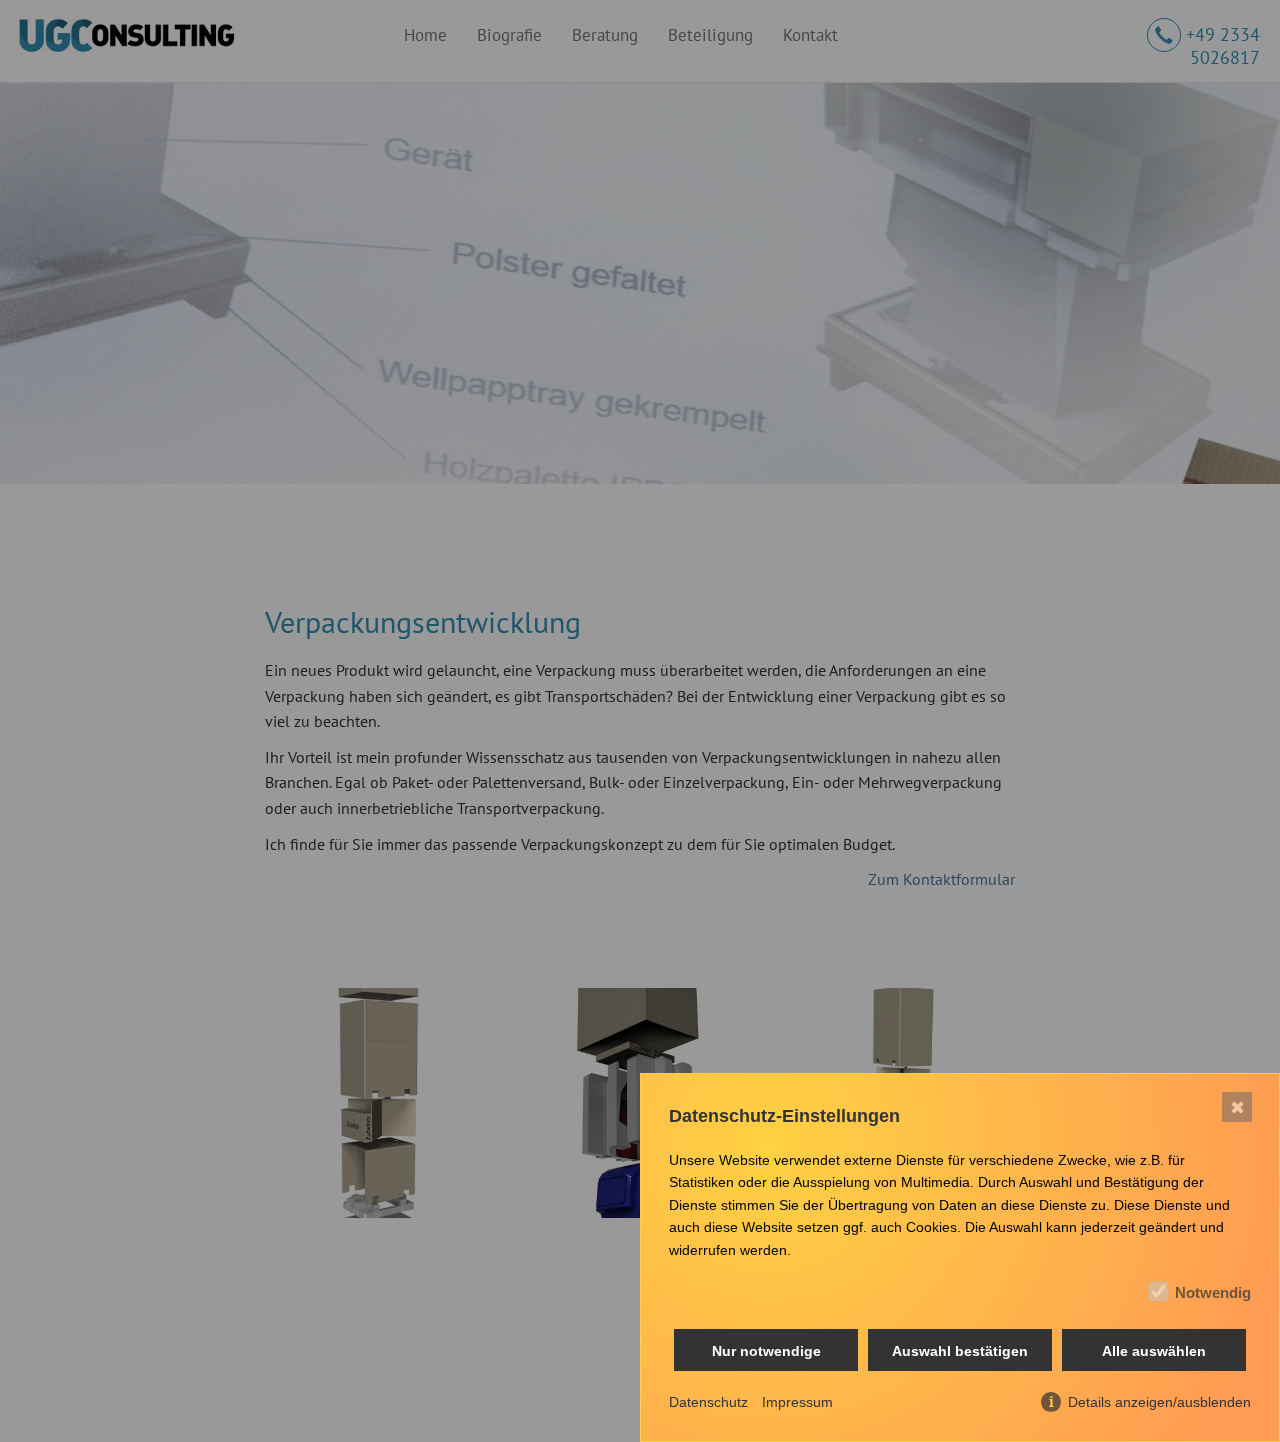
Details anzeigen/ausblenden (1159, 1402)
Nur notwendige (766, 1351)
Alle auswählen (1154, 1351)
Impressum (797, 1402)
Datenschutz (708, 1402)
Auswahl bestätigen (960, 1351)
